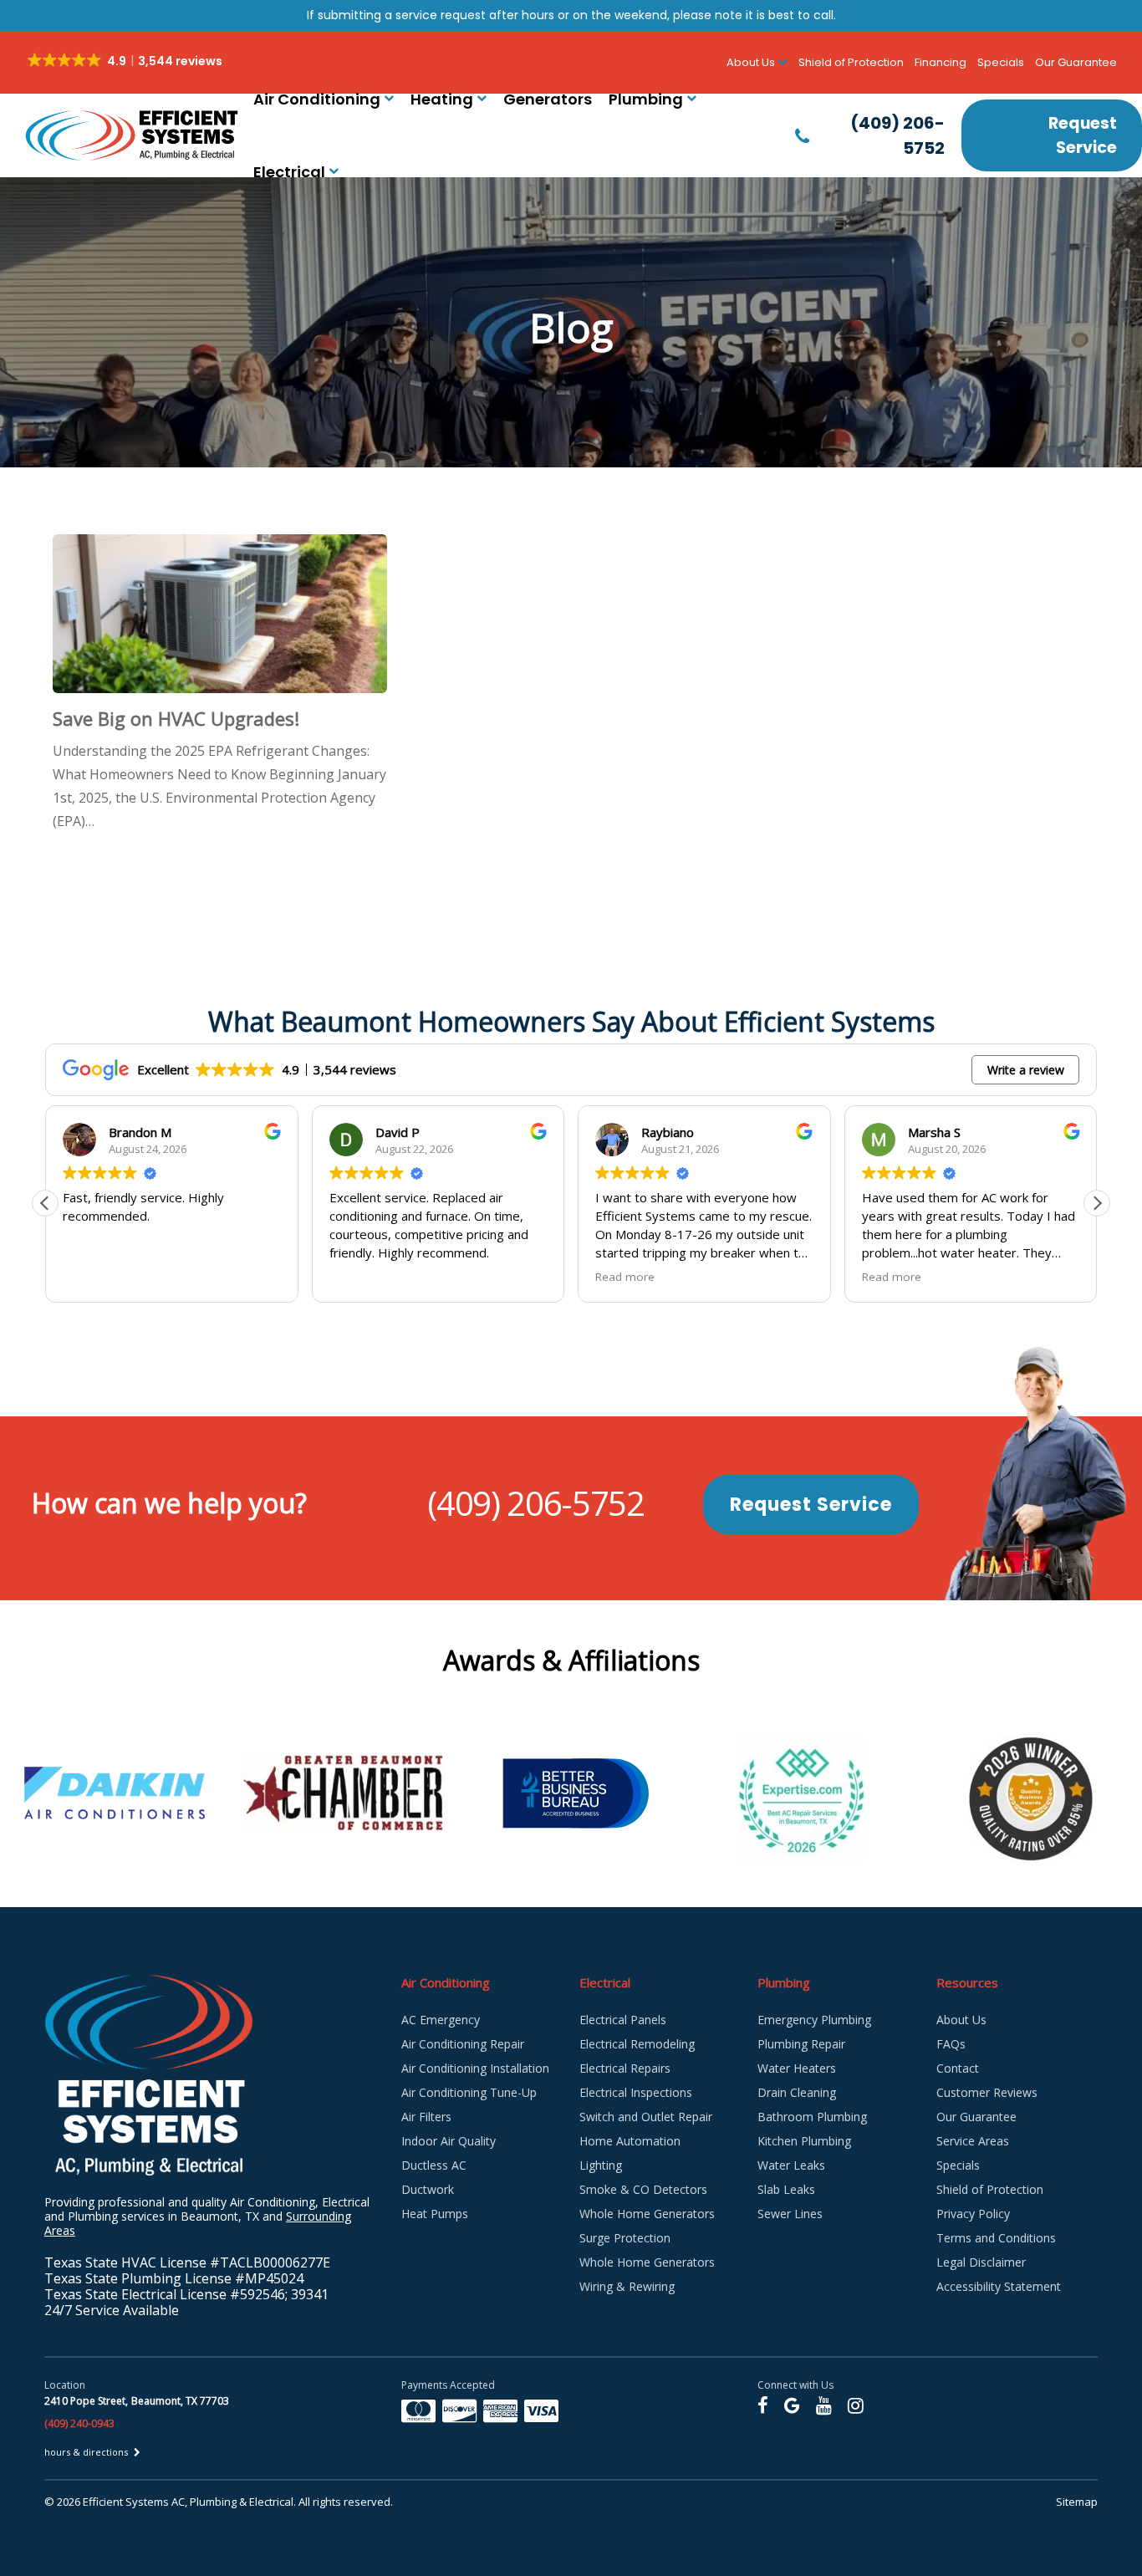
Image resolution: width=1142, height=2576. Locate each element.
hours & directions (87, 2452)
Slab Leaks (786, 2189)
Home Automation (630, 2141)
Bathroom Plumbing (812, 2117)
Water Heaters (797, 2068)
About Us (961, 2020)
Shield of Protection (851, 62)
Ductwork (428, 2189)
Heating (442, 99)
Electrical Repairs (625, 2068)
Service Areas (973, 2141)
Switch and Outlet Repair (646, 2117)
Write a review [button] (1026, 1070)
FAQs (951, 2044)
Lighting (601, 2165)
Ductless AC (434, 2165)
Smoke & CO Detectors (643, 2189)
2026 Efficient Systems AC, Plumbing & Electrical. (178, 2502)
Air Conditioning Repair (463, 2044)
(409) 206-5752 (535, 1503)
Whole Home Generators (647, 2214)
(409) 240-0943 (79, 2423)
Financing (941, 62)
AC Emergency (441, 2020)
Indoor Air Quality (449, 2141)
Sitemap (1077, 2502)
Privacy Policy (973, 2214)
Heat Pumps (435, 2214)
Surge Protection (625, 2238)
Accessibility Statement (999, 2286)
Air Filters (426, 2117)
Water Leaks (791, 2165)
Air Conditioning (317, 99)
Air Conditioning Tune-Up (469, 2092)
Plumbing (646, 99)
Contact (958, 2068)
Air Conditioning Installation (475, 2068)
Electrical (289, 172)
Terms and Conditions (996, 2238)
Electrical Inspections (636, 2092)
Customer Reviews (987, 2092)
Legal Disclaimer (981, 2262)
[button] (1097, 1203)
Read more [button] (599, 1277)
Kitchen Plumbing (804, 2141)
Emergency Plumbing (814, 2020)
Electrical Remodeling (637, 2044)
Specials (1001, 62)
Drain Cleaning (797, 2092)
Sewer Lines (790, 2214)
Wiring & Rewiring (627, 2286)
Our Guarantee (1076, 62)
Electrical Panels (623, 2020)
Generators (548, 99)
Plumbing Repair (801, 2044)
